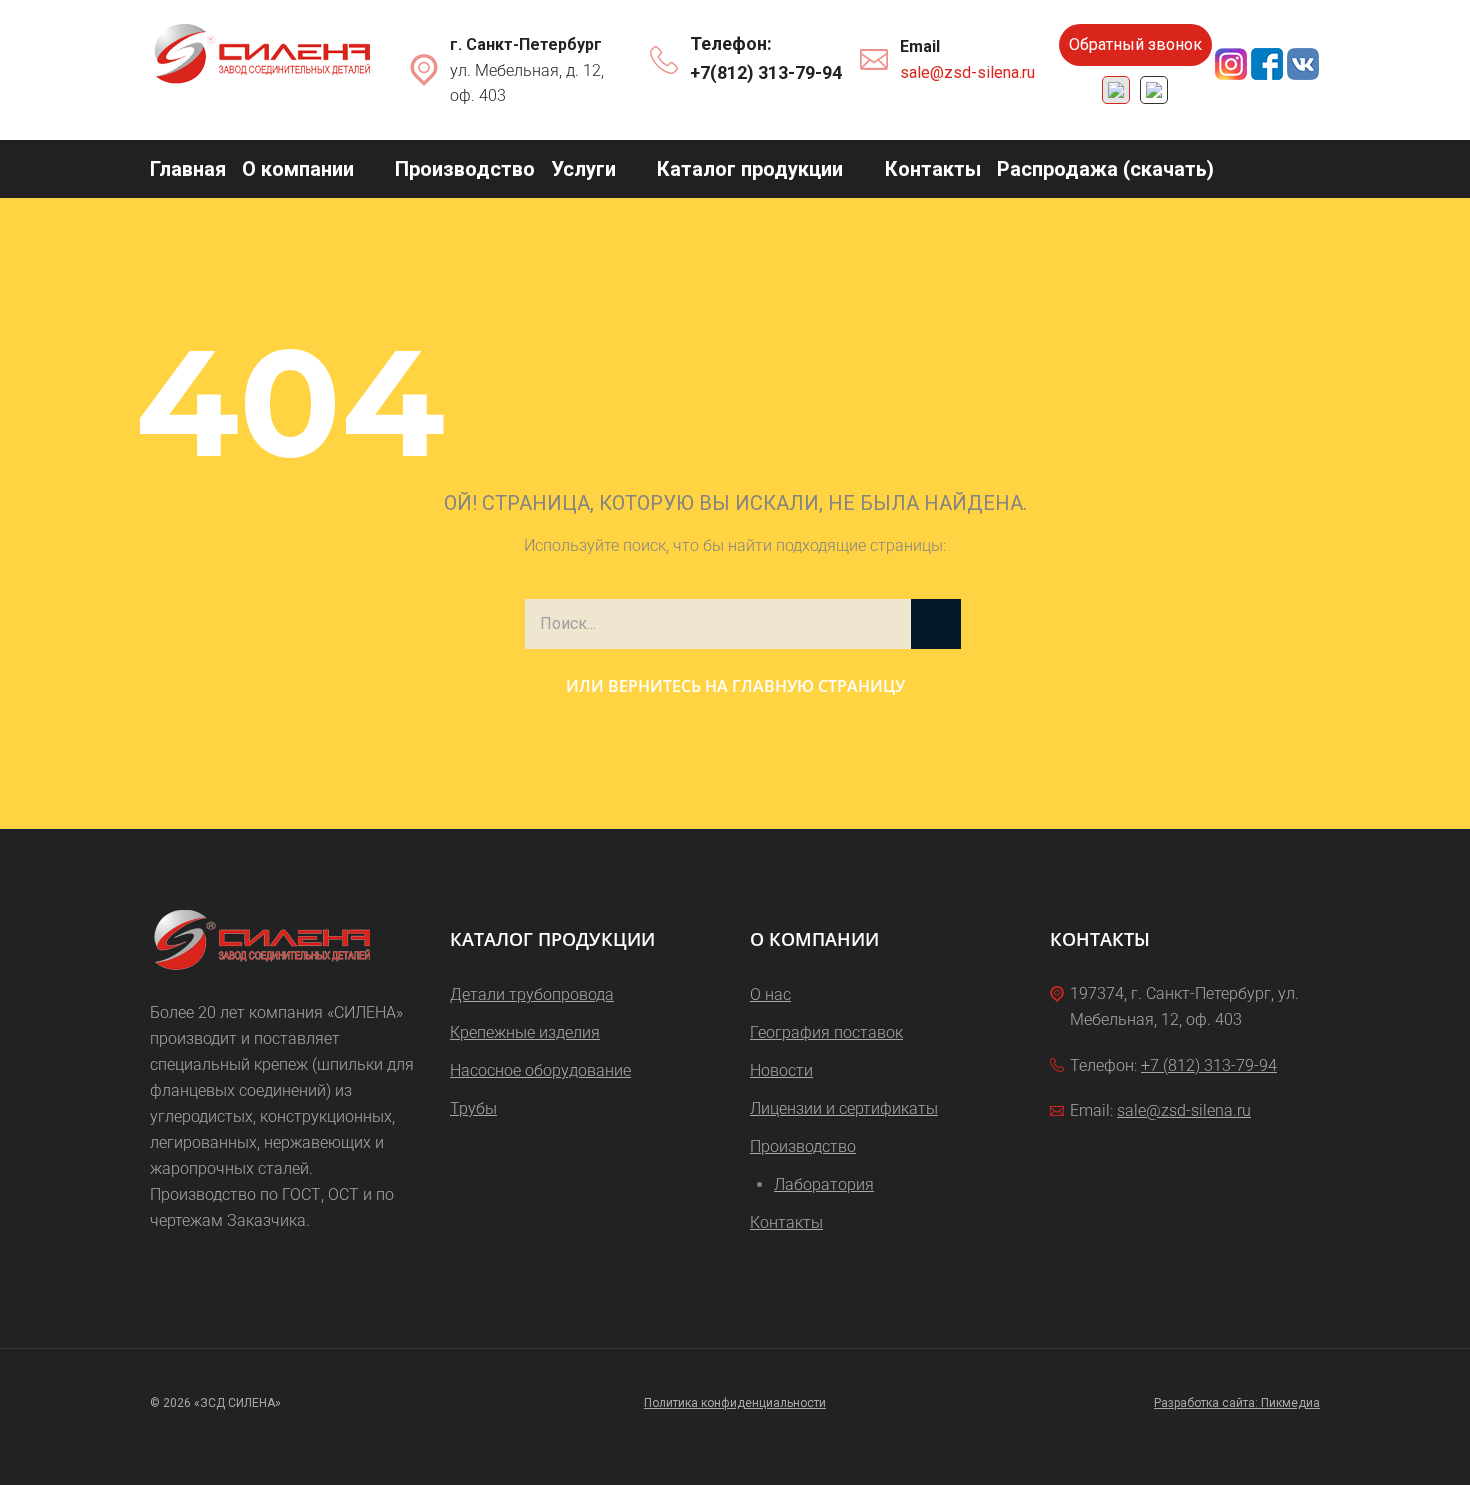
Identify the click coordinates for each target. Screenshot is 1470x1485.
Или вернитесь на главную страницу (735, 686)
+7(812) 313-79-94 (766, 72)
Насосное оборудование (540, 1070)
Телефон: (731, 43)
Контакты (933, 169)
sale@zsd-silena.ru (967, 72)
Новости (781, 1070)
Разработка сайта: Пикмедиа (1237, 1403)
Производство (465, 169)
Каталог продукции (750, 169)
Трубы (473, 1108)
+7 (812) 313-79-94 (1209, 1065)
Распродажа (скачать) (1105, 169)
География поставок (826, 1032)
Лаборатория (824, 1184)
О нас (770, 994)
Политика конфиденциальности (735, 1403)
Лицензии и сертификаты (844, 1108)
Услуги (583, 169)
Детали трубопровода (532, 994)
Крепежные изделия (525, 1032)
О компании (298, 169)
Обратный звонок (1135, 44)
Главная (188, 169)
